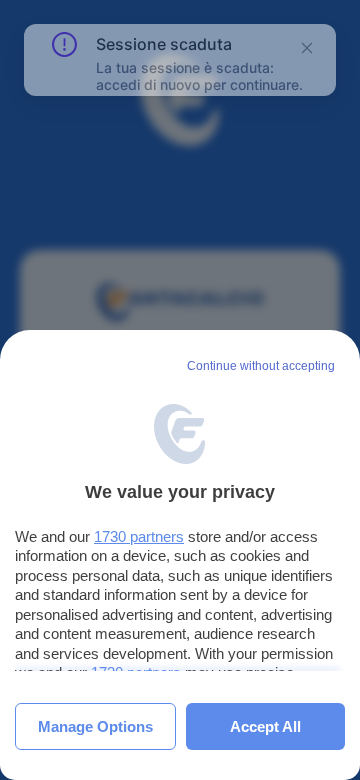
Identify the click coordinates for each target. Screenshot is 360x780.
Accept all (265, 726)
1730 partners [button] (139, 536)
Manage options (95, 726)
